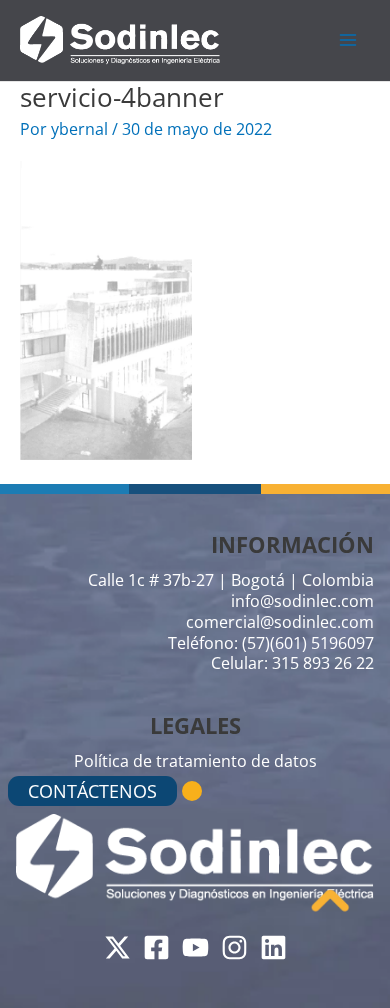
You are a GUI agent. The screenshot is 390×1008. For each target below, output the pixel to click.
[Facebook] (156, 947)
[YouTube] (195, 947)
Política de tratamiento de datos (195, 761)
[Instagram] (234, 947)
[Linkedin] (273, 947)
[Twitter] (117, 947)
